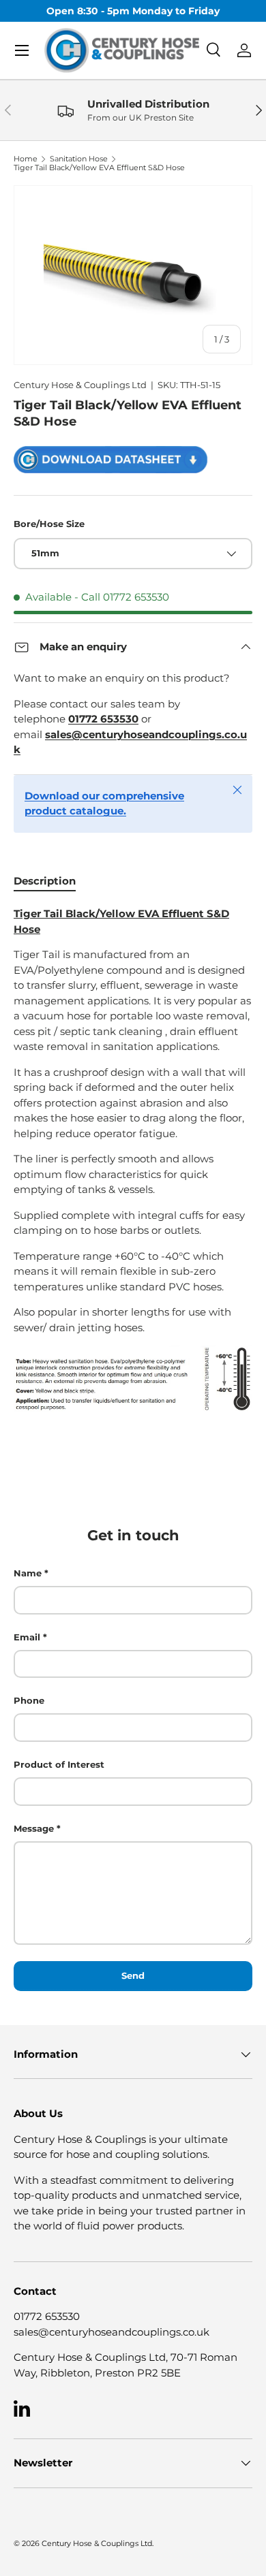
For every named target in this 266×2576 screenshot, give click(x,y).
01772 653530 (47, 2316)
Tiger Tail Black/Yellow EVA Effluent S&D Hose (99, 168)
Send (133, 1975)
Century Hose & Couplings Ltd (80, 385)
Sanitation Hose (79, 159)
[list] (133, 275)
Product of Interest (59, 1764)
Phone (29, 1700)
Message (34, 1828)
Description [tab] (45, 881)
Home (26, 159)
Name (28, 1573)
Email (27, 1637)
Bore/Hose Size (49, 524)
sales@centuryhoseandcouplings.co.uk (112, 2332)
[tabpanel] (133, 1172)
